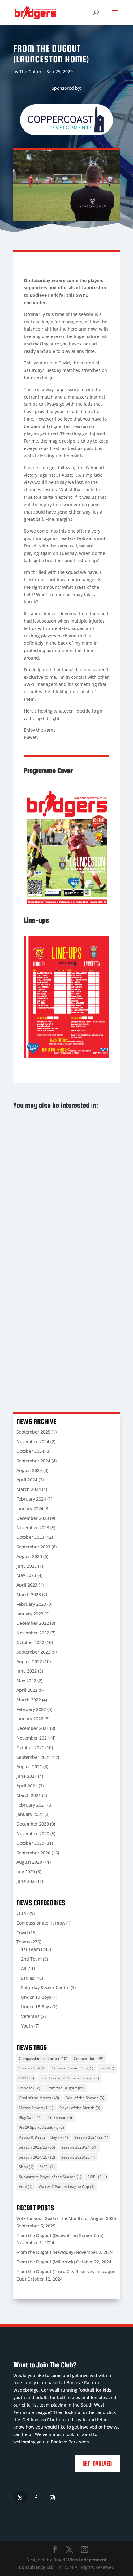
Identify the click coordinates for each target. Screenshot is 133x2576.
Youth (27, 2026)
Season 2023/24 (79, 2147)
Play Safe (30, 2117)
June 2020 (27, 1881)
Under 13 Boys (36, 1997)
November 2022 (33, 1633)
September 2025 (33, 1432)
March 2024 (29, 1489)
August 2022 (29, 1662)
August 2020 (29, 1862)
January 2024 (30, 1509)
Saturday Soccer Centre (45, 1987)
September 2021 (33, 1757)
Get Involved (97, 2463)
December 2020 (33, 1824)
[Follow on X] (20, 2498)
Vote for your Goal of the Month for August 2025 (63, 1146)
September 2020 (33, 1853)
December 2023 (33, 1518)
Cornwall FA (32, 2068)
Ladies (28, 1978)
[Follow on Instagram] (52, 2498)
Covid (22, 1932)
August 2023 (29, 1556)
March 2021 (29, 1795)
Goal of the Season (85, 2098)
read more (30, 1189)
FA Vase (30, 2088)
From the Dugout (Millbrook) (46, 2262)
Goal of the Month (39, 2098)
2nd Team (31, 1959)
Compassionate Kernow (41, 1923)
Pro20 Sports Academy (41, 2127)
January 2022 (30, 1719)
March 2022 (29, 1700)
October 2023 (30, 1537)
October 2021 (30, 1747)
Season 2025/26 (78, 2157)
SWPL (97, 2177)
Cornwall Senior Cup (73, 2068)
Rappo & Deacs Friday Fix (43, 2137)
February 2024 (31, 1499)
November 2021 (33, 1738)
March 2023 (29, 1594)
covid (107, 2068)
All (24, 1968)
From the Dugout (66, 2088)
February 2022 (31, 1709)
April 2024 (27, 1480)
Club (21, 1913)
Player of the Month (80, 2108)
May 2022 (26, 1680)
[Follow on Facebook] (36, 2498)
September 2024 (33, 1461)
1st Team (30, 1949)
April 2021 (27, 1786)
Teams (23, 1942)
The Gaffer (30, 72)
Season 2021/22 (91, 2137)
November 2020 (33, 1833)
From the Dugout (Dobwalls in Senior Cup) (60, 1237)
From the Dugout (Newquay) (58, 1332)
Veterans (30, 2016)
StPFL (47, 2167)
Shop (26, 2167)
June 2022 (27, 1671)
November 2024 (33, 1441)
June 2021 (27, 1776)
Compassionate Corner (43, 2058)
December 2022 (33, 1623)
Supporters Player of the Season (50, 2177)
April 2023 (27, 1585)
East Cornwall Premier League (70, 2078)
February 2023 (31, 1604)
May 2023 (26, 1575)
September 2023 (33, 1547)
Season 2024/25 (37, 2157)
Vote (26, 2187)
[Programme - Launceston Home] (66, 905)
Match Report (36, 2108)
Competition (88, 2058)
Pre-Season (59, 2117)
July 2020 (26, 1872)
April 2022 (27, 1690)
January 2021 (30, 1814)
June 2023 (27, 1566)
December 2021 (33, 1728)
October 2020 (30, 1843)
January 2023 (30, 1614)
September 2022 (33, 1652)
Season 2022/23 (37, 2147)
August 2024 (29, 1470)
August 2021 (29, 1766)
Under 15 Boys (36, 2007)
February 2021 (31, 1805)
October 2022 (30, 1642)
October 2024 (30, 1451)
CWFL (26, 2078)
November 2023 (33, 1527)
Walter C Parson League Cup (67, 2187)
